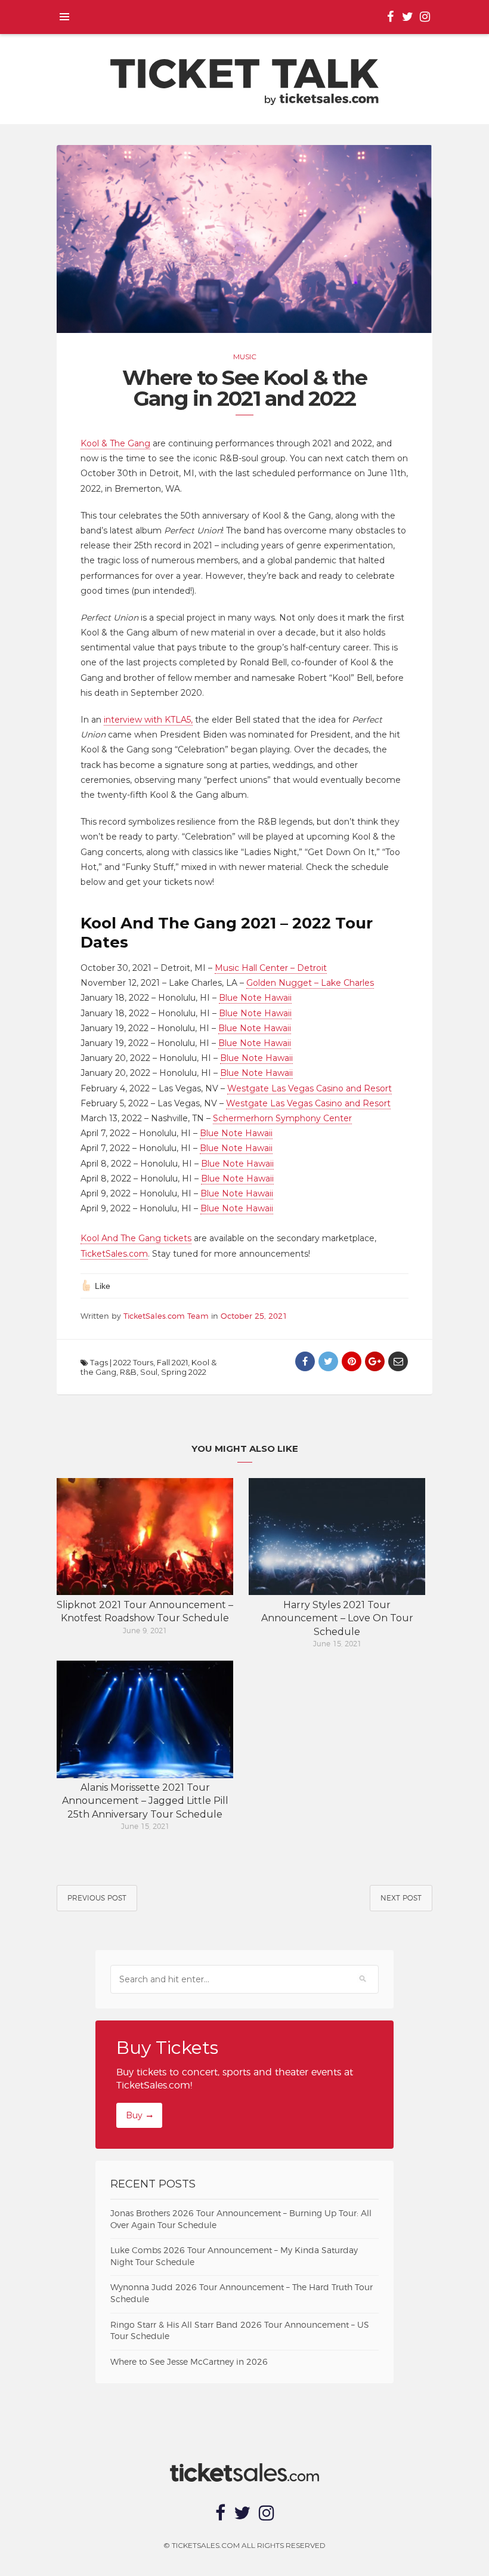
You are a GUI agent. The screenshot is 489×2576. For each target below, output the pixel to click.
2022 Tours (133, 1362)
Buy (134, 2115)
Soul (149, 1372)
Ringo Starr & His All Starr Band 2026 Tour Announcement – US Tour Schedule (240, 2331)
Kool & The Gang (115, 443)
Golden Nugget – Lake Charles (310, 983)
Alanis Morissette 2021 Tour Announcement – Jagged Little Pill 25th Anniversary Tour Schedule (145, 1801)
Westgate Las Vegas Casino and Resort (310, 1088)
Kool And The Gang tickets (136, 1238)
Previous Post (97, 1898)
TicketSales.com (114, 1254)
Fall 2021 (172, 1362)
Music (245, 357)
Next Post (401, 1898)
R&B (128, 1372)
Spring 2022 (184, 1372)
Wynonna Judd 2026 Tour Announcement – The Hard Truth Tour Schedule (242, 2294)
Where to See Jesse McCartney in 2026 (189, 2362)
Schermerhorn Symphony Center (282, 1118)
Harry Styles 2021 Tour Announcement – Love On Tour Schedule (337, 1618)
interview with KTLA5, (148, 720)
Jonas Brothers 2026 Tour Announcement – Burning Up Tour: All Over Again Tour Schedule (241, 2220)
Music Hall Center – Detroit (271, 968)
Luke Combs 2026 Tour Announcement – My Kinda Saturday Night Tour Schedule (234, 2257)
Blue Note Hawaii (255, 998)
